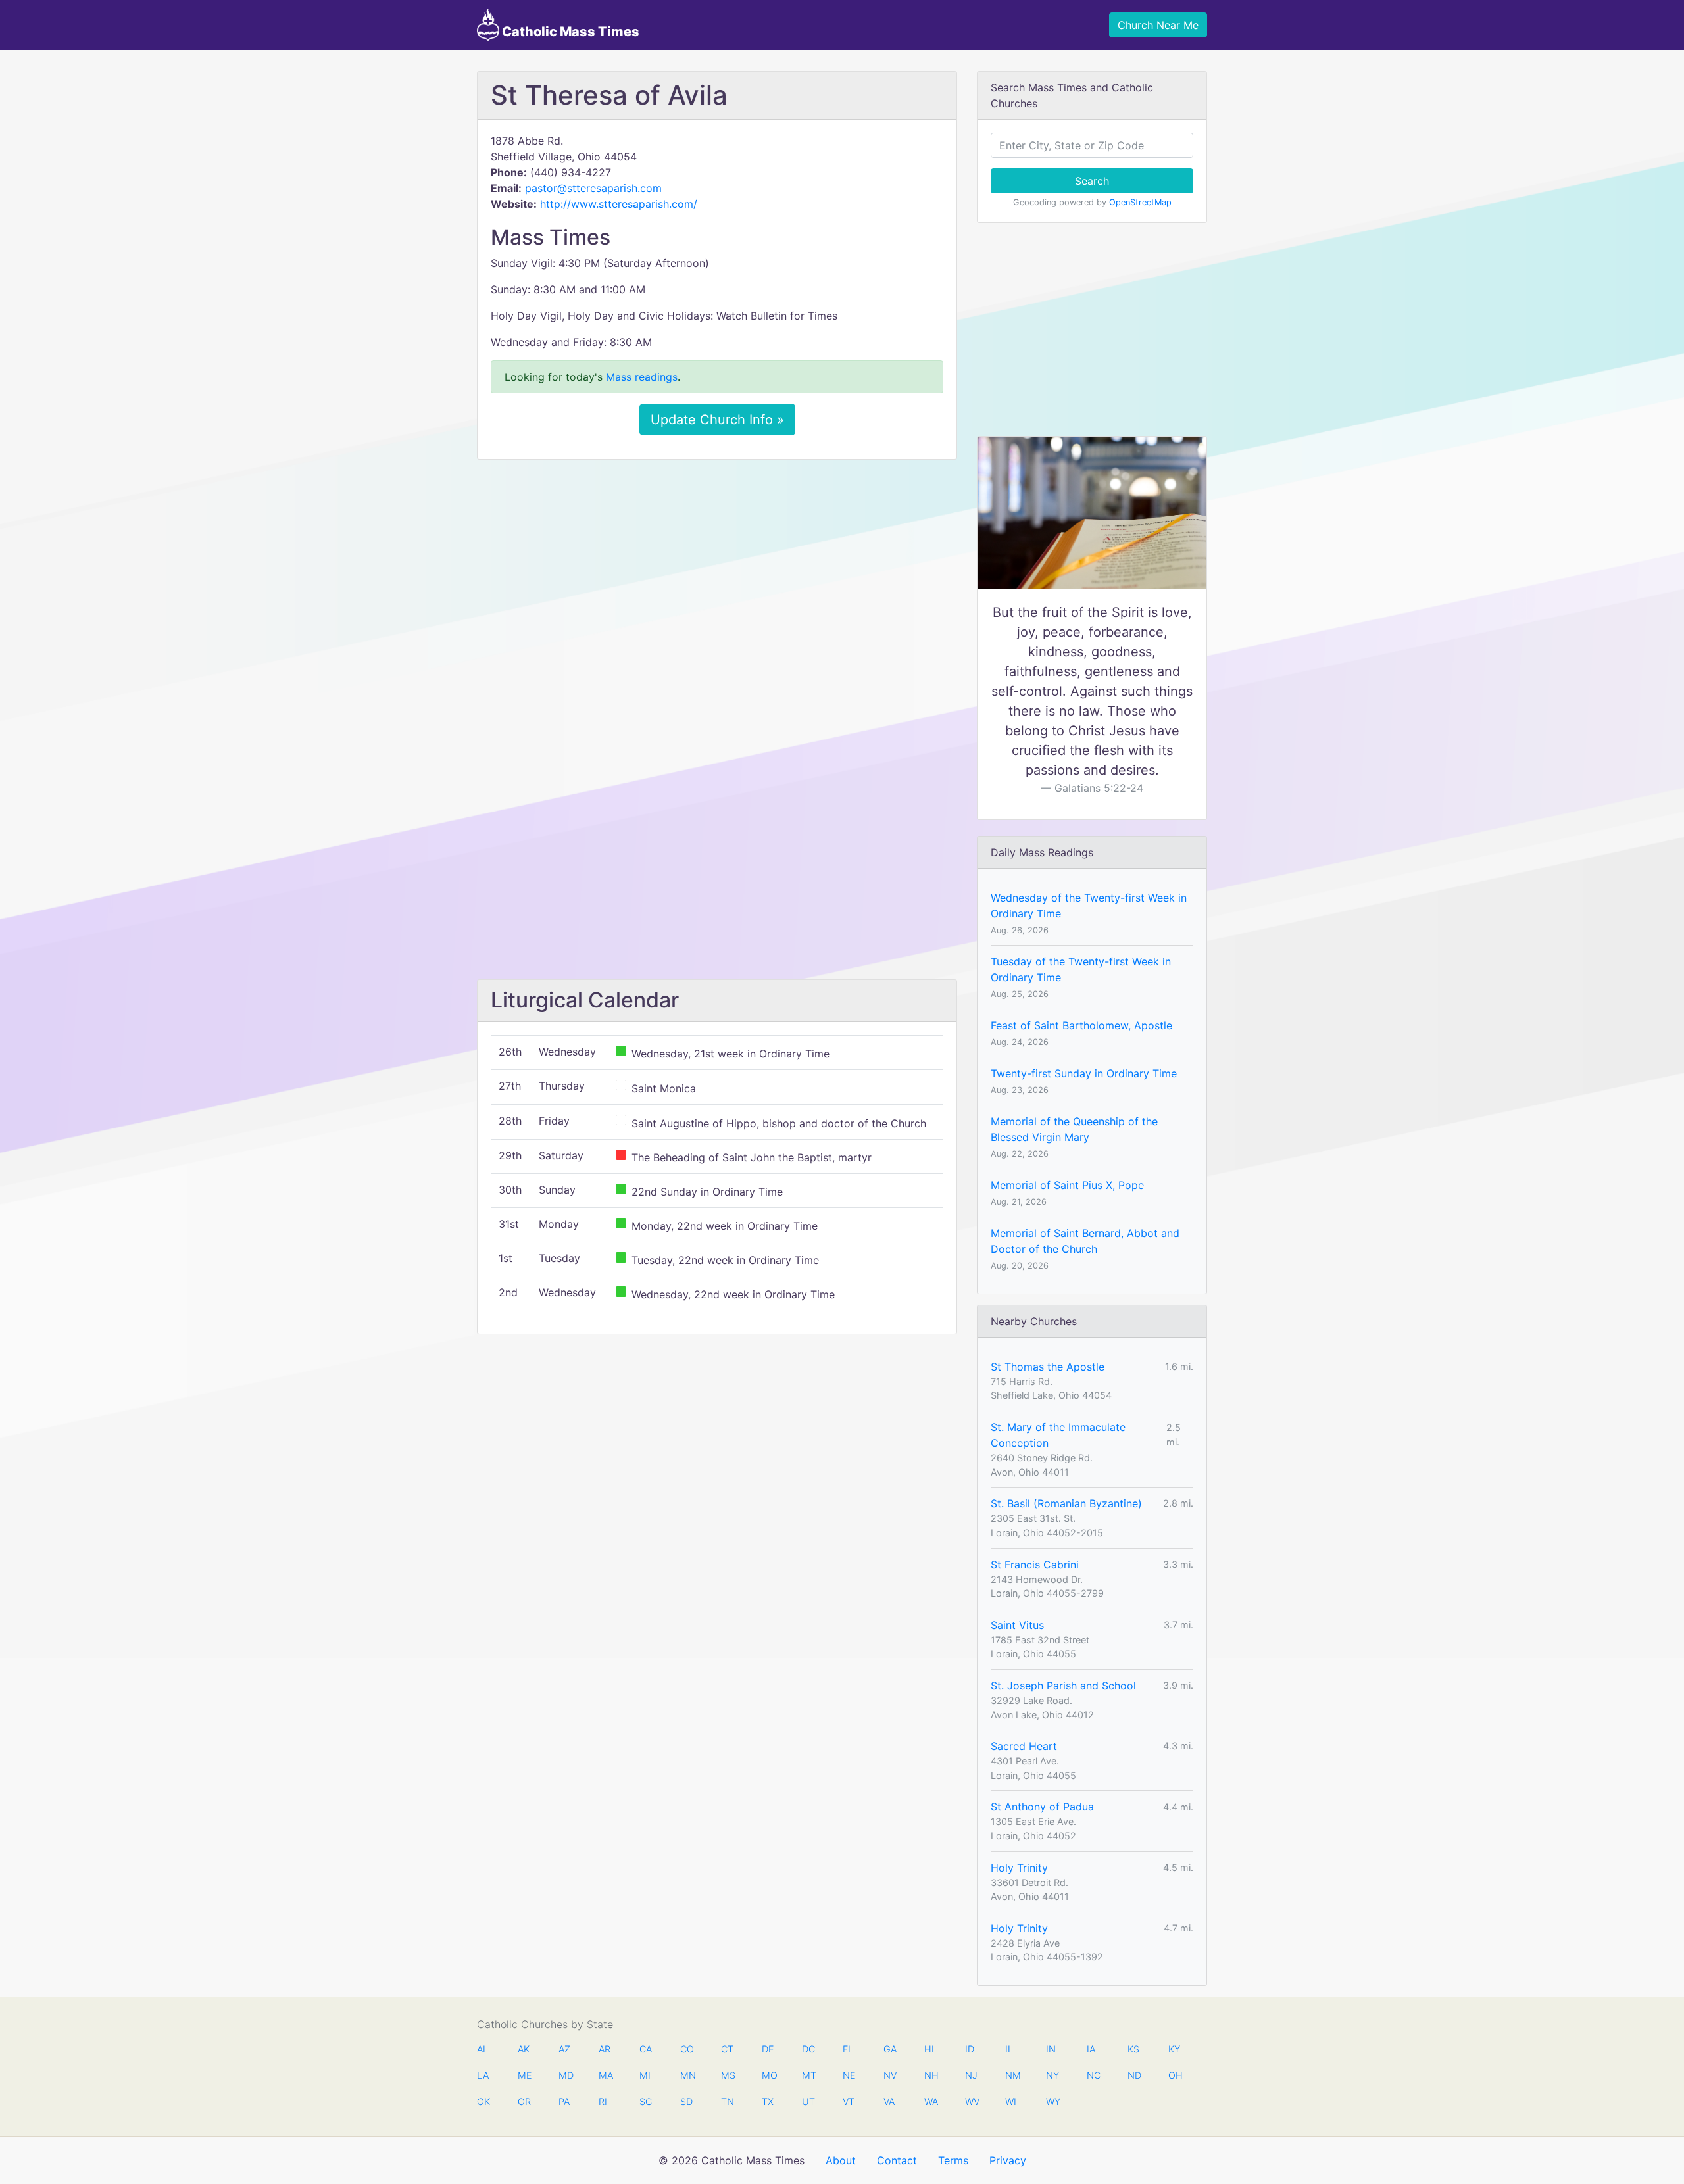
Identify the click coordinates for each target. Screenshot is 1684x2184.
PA (564, 2101)
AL (483, 2049)
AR (605, 2049)
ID (970, 2049)
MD (565, 2075)
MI (645, 2075)
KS (1133, 2049)
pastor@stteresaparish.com (593, 188)
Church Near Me (1158, 25)
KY (1174, 2049)
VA (889, 2101)
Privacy (1008, 2160)
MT (808, 2075)
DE (768, 2049)
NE (849, 2075)
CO (687, 2049)
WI (1011, 2101)
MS (728, 2075)
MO (768, 2075)
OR (524, 2101)
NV (890, 2075)
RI (603, 2101)
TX (768, 2101)
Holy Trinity (1019, 1868)
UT (808, 2101)
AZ (564, 2049)
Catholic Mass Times (569, 32)
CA (646, 2049)
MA (605, 2075)
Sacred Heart (1024, 1746)
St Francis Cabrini (1035, 1565)
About (841, 2160)
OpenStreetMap (1140, 202)
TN (728, 2101)
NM (1012, 2075)
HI (929, 2049)
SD (686, 2101)
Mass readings (642, 377)
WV (972, 2101)
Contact (897, 2160)
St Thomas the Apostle (1048, 1367)
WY (1052, 2101)
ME (524, 2075)
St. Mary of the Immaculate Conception (1058, 1435)
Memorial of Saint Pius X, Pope (1067, 1185)
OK (483, 2101)
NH (931, 2075)
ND (1134, 2075)
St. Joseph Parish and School (1063, 1686)
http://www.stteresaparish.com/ (619, 204)
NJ (971, 2075)
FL (848, 2049)
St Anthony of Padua (1042, 1807)
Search (1092, 181)
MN (687, 2075)
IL (1009, 2049)
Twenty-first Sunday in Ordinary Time (1084, 1073)
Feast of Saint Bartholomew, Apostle (1081, 1025)
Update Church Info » (717, 420)
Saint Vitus (1017, 1625)
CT (727, 2049)
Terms (953, 2160)
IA (1091, 2049)
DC (808, 2049)
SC (646, 2101)
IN (1051, 2049)
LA (483, 2075)
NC (1093, 2075)
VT (849, 2101)
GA (890, 2049)
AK (524, 2049)
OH (1175, 2075)
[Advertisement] (717, 568)
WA (931, 2101)
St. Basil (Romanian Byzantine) (1066, 1503)
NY (1052, 2075)
